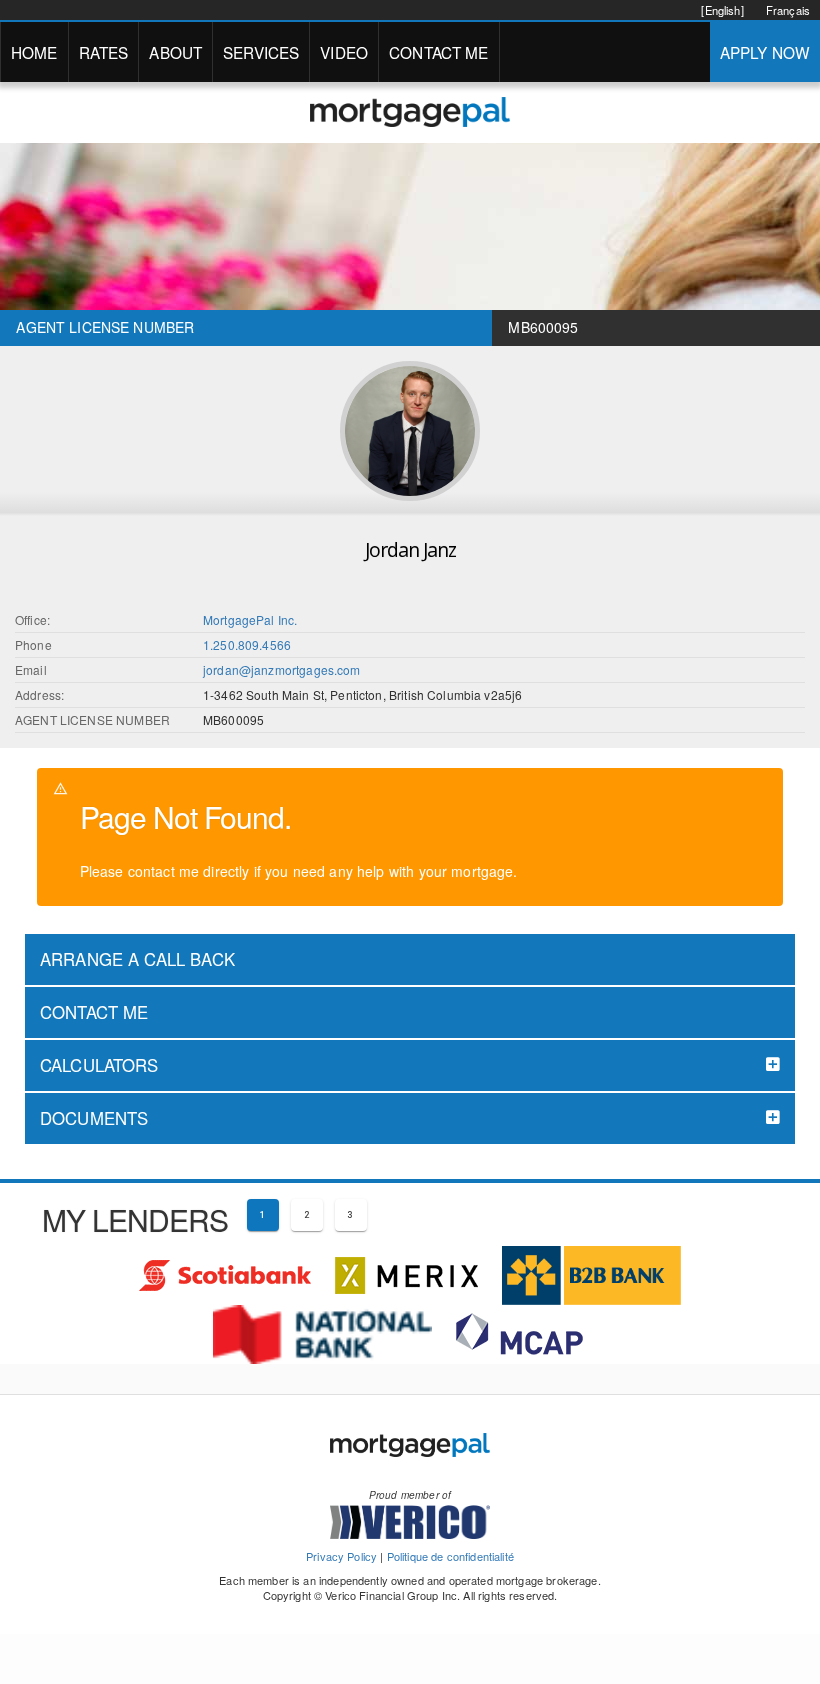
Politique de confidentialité (450, 1556)
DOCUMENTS (94, 1118)
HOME (34, 52)
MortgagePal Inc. (250, 619)
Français (788, 10)
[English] (722, 10)
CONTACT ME (439, 52)
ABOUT (175, 52)
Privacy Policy (341, 1556)
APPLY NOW (765, 52)
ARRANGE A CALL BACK (137, 959)
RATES (104, 52)
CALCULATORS (99, 1065)
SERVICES (261, 52)
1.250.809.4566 (247, 644)
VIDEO (344, 52)
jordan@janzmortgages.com (282, 669)
